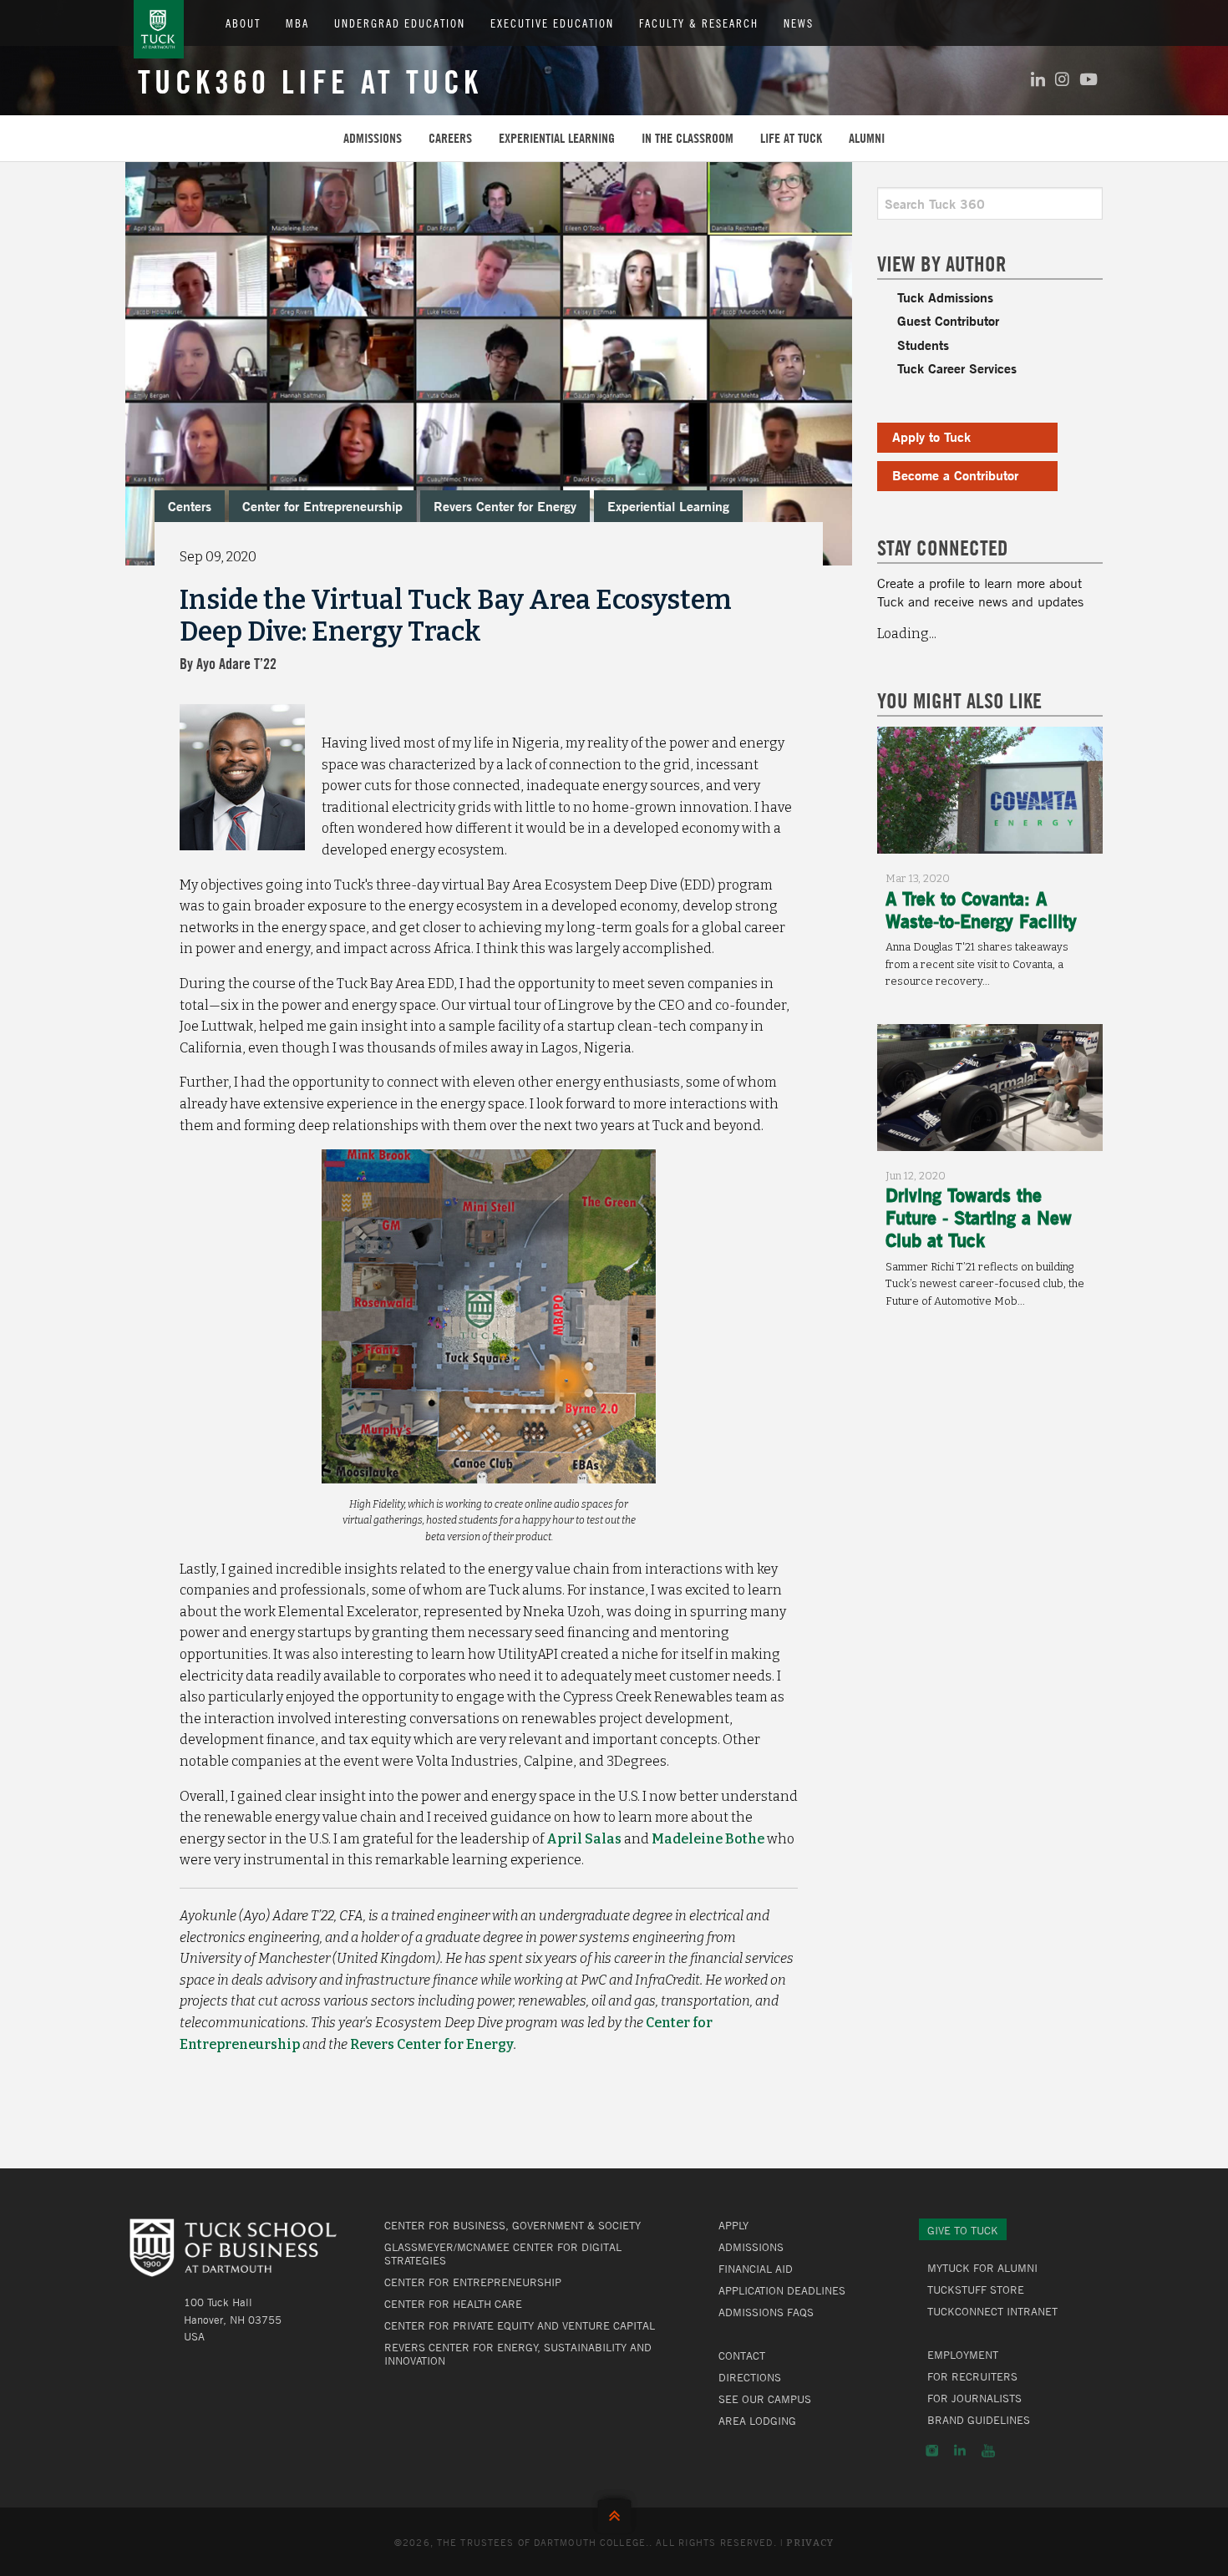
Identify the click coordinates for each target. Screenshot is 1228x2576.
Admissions (373, 138)
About (243, 23)
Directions (750, 2377)
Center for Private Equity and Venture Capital (520, 2325)
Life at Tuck (791, 138)
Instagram (932, 2451)
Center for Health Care (453, 2304)
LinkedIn (960, 2451)
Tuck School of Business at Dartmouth (159, 29)
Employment (963, 2355)
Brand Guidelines (979, 2420)
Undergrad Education (400, 23)
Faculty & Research (699, 23)
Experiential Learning (557, 138)
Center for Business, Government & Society (513, 2225)
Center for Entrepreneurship (322, 506)
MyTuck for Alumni (982, 2268)
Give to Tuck (963, 2230)
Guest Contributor (948, 320)
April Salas (584, 1839)
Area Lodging (757, 2421)
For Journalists (974, 2398)
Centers (190, 506)
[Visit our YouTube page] (1088, 79)
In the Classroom (688, 138)
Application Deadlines (782, 2290)
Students (923, 345)
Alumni (867, 138)
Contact (742, 2355)
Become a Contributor (955, 475)
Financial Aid (756, 2269)
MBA (297, 23)
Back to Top (614, 2512)
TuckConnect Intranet (992, 2311)
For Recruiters (972, 2376)
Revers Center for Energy (505, 506)
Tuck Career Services (957, 368)
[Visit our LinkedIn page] (1038, 79)
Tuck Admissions (945, 297)
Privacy (810, 2543)
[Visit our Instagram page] (1062, 79)
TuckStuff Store (976, 2289)
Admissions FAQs (766, 2312)
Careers (450, 138)
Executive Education (552, 23)
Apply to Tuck (931, 436)
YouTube (988, 2451)
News (799, 23)
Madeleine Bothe (708, 1839)
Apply (733, 2225)
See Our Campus (765, 2399)
